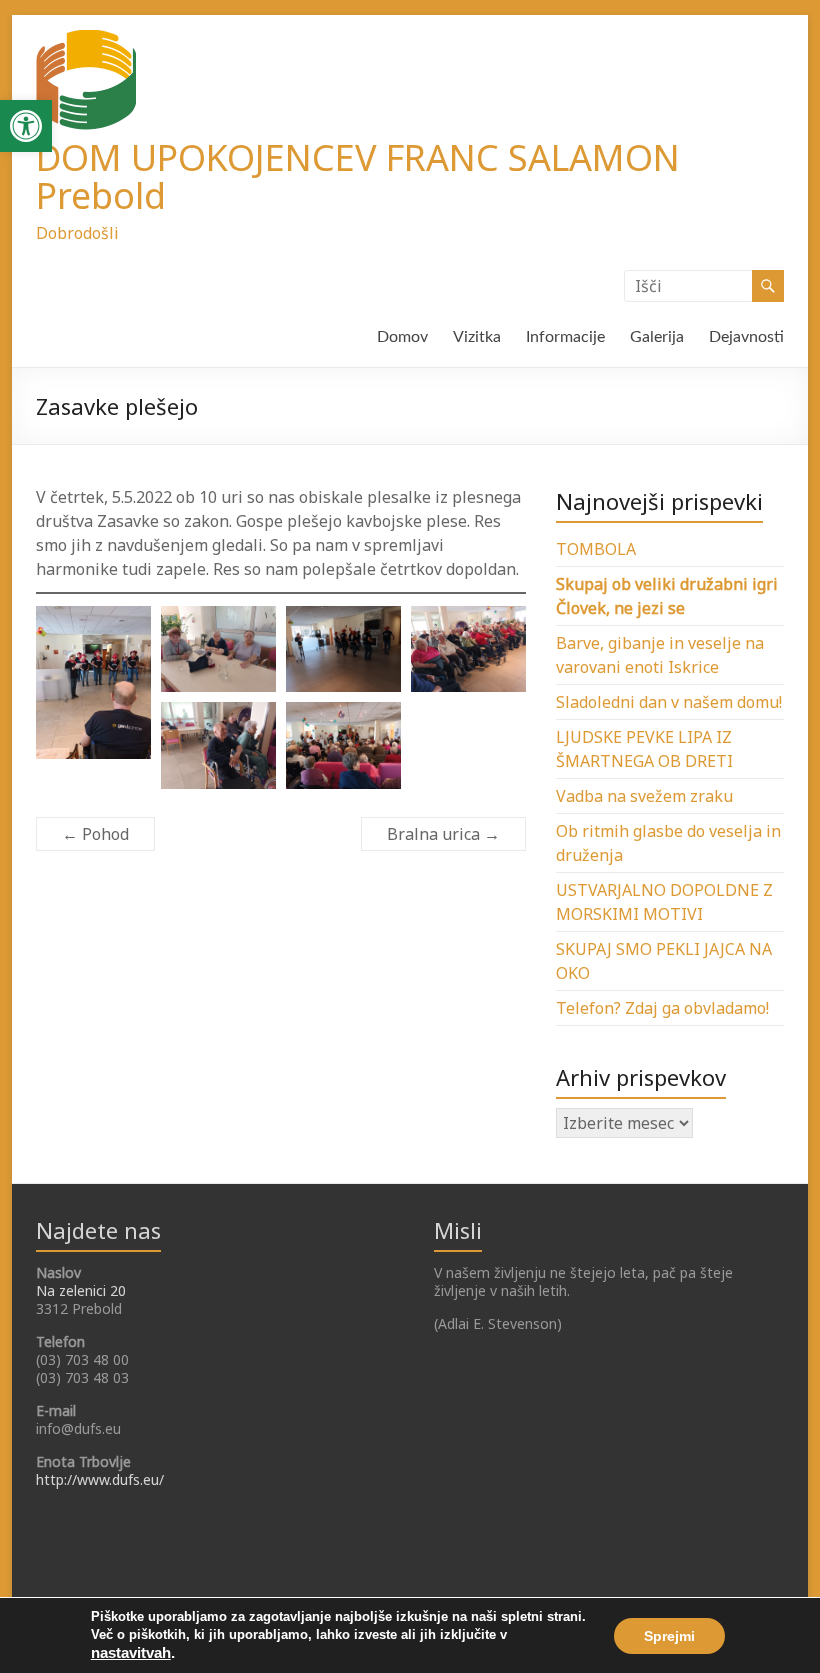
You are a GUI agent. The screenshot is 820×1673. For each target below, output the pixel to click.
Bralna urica (443, 834)
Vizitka (477, 337)
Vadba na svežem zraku (644, 796)
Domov (402, 337)
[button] (26, 126)
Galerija (657, 337)
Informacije (565, 337)
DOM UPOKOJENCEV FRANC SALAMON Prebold (358, 176)
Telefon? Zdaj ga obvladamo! (662, 1008)
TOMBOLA (596, 549)
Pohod (95, 834)
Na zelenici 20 (81, 1290)
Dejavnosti (746, 337)
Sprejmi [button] (669, 1636)
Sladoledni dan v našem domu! (669, 702)
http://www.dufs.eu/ (100, 1479)
